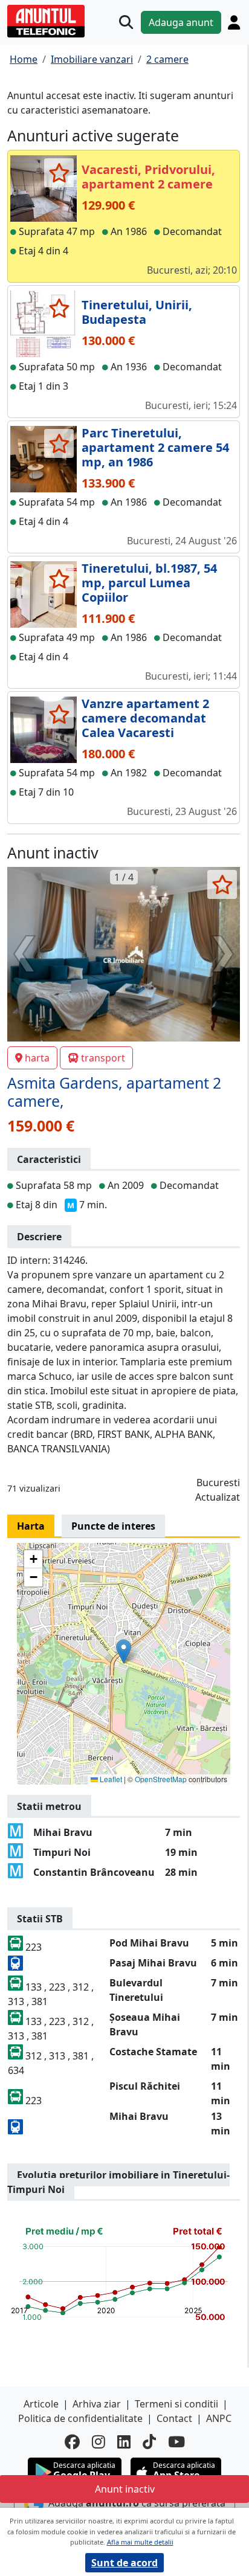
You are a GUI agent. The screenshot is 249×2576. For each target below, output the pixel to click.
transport (103, 1058)
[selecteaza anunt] (59, 173)
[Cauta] (126, 22)
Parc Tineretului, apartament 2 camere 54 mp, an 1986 (155, 447)
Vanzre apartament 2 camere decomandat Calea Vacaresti (145, 718)
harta (37, 1058)
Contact (174, 2418)
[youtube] (176, 2442)
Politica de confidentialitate (80, 2418)
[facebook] (72, 2442)
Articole (41, 2404)
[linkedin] (124, 2442)
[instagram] (99, 2442)
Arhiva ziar (97, 2404)
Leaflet (110, 1779)
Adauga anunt (181, 22)
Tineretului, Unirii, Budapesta (137, 312)
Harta (31, 1526)
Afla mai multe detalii (140, 2542)
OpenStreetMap (161, 1779)
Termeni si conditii (176, 2404)
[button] (124, 1651)
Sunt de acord (124, 2563)
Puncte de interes (113, 1526)
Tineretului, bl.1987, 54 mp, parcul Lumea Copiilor (149, 583)
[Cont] (234, 22)
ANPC (219, 2418)
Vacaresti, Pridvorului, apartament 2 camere (148, 177)
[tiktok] (149, 2442)
